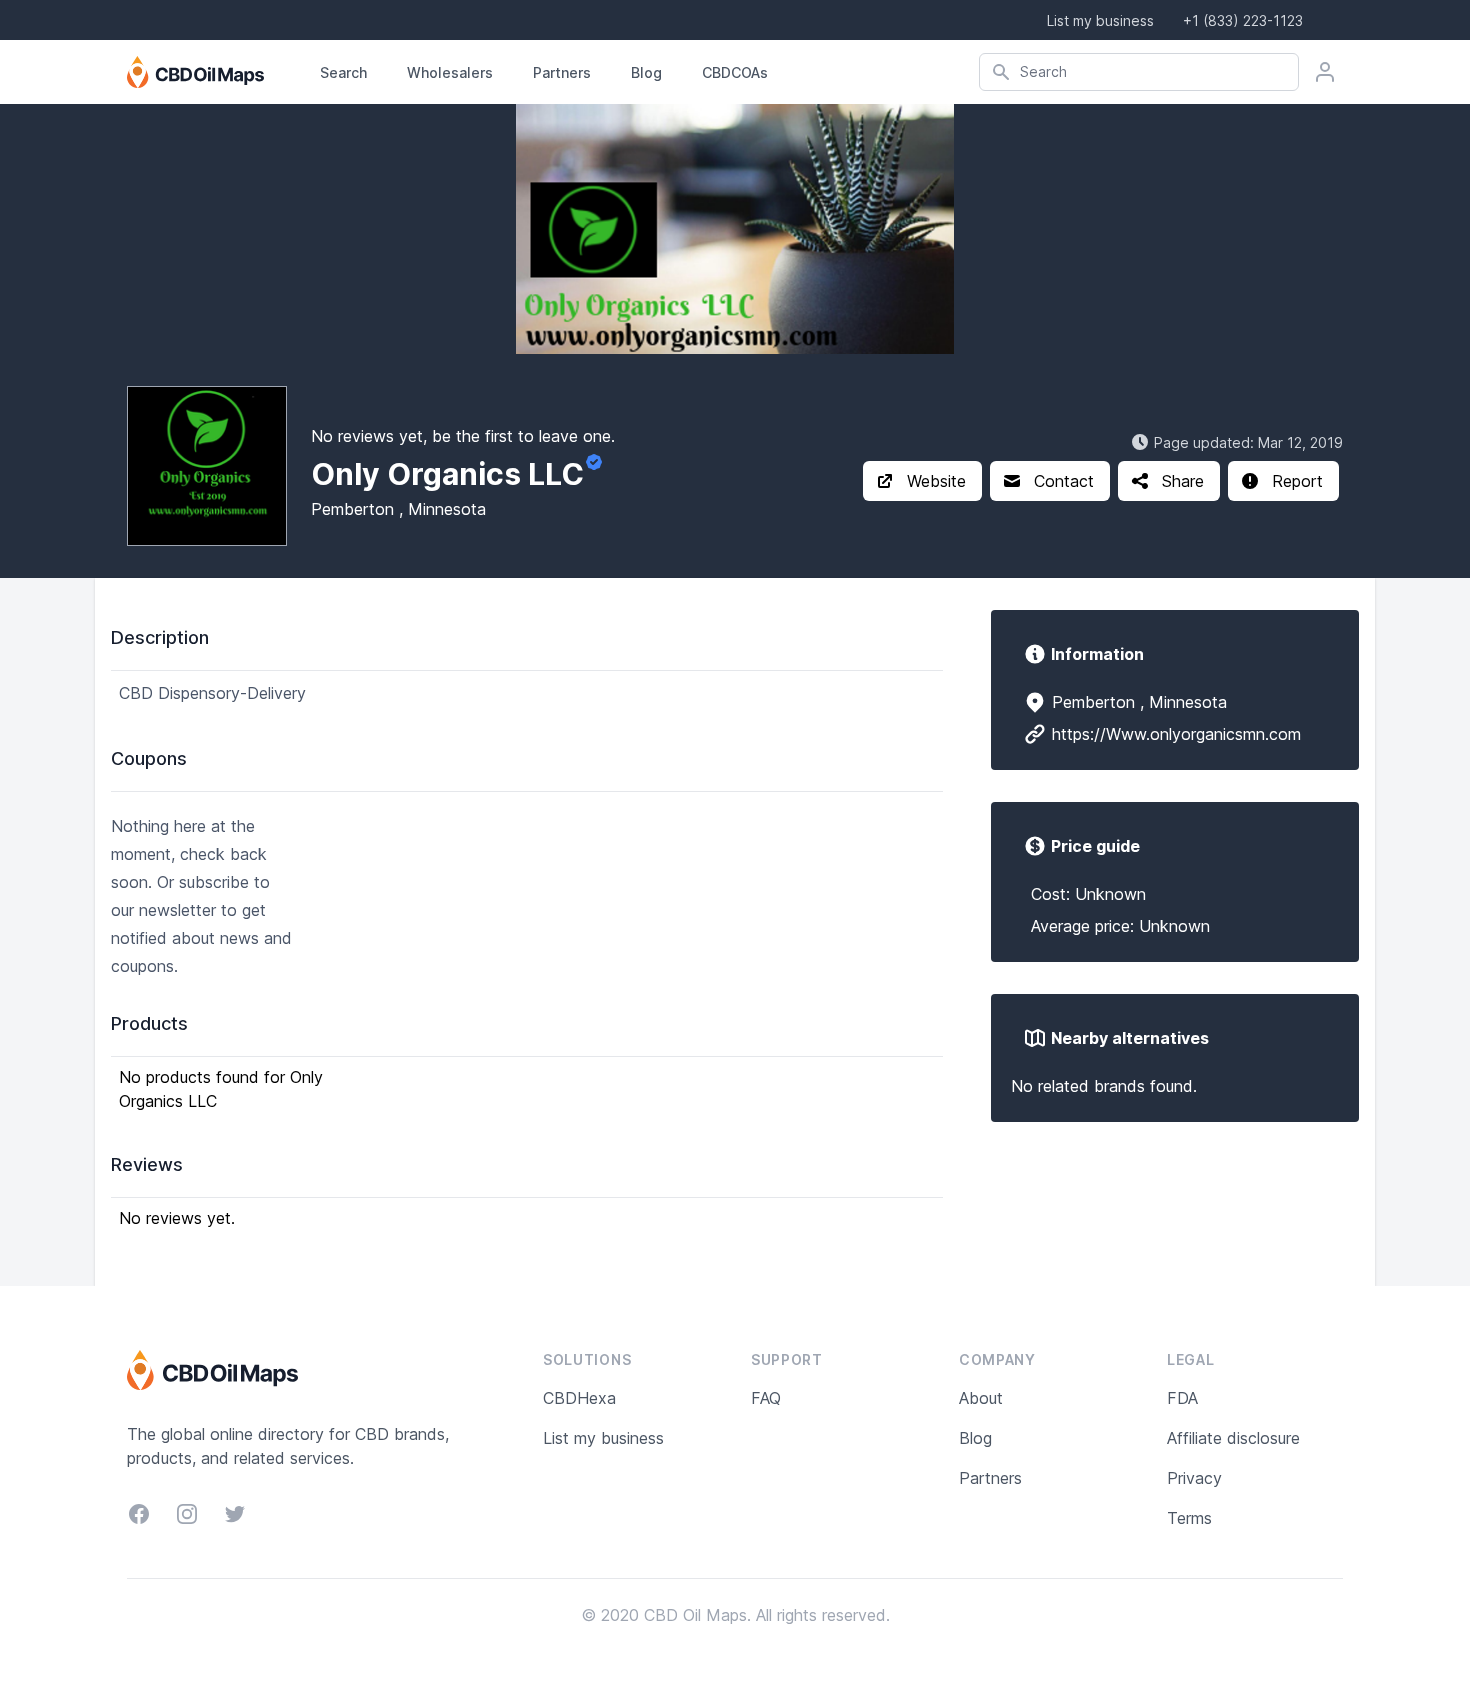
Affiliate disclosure (1233, 1438)
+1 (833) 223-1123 (1243, 20)
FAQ (766, 1398)
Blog (646, 72)
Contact (1064, 481)
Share (1183, 481)
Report (1297, 481)
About (981, 1398)
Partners (562, 72)
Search (343, 72)
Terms (1189, 1518)
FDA (1182, 1398)
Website (936, 481)
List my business (1100, 20)
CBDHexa (579, 1398)
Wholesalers (450, 72)
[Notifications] (1325, 72)
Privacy (1194, 1478)
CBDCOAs (735, 72)
